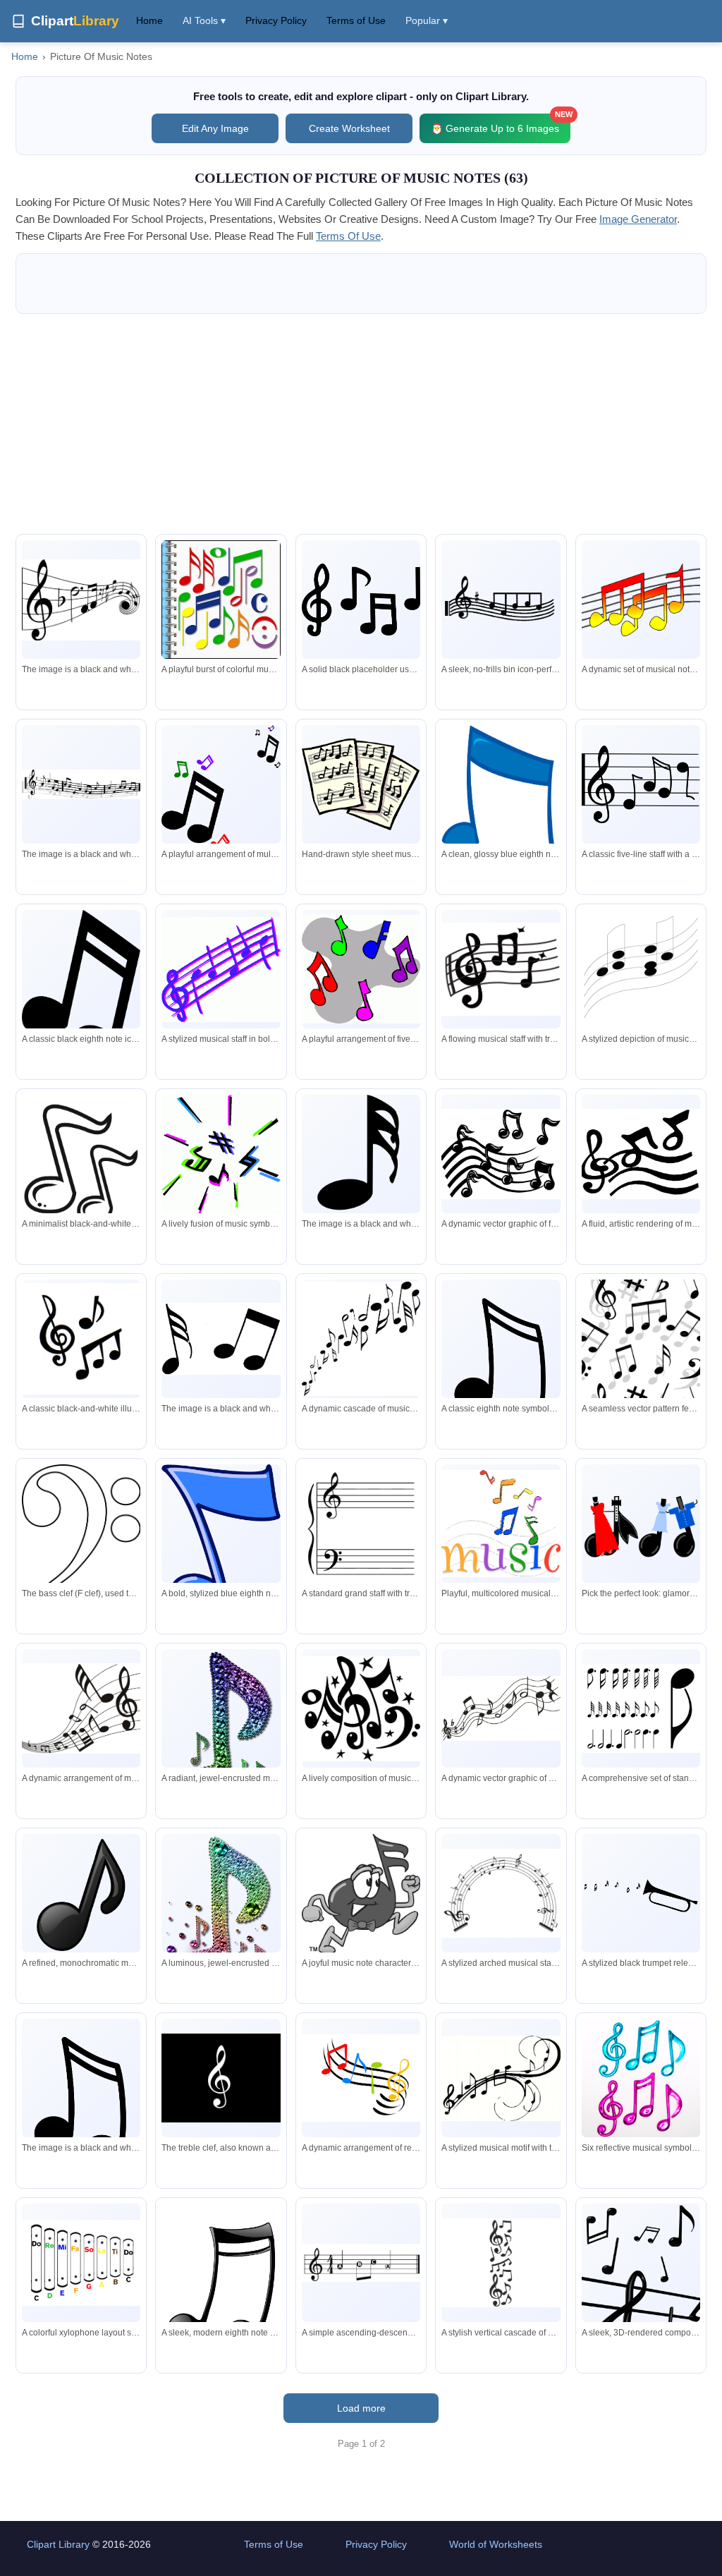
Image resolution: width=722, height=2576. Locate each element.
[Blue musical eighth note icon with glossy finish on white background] (501, 811)
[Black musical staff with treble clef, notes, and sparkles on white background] (501, 969)
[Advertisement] (361, 424)
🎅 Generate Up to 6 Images (501, 124)
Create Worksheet (349, 128)
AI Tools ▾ (204, 20)
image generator (638, 219)
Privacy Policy (276, 20)
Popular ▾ (427, 20)
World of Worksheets (496, 2544)
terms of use (348, 236)
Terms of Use (356, 20)
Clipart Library (58, 2544)
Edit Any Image (215, 128)
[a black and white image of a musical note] (221, 1339)
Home (149, 20)
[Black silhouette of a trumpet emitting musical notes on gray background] (641, 1893)
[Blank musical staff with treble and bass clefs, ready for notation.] (361, 1524)
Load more (361, 2408)
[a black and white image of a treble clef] (81, 600)
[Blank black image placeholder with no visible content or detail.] (361, 600)
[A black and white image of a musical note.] (361, 1154)
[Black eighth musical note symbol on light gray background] (501, 1363)
